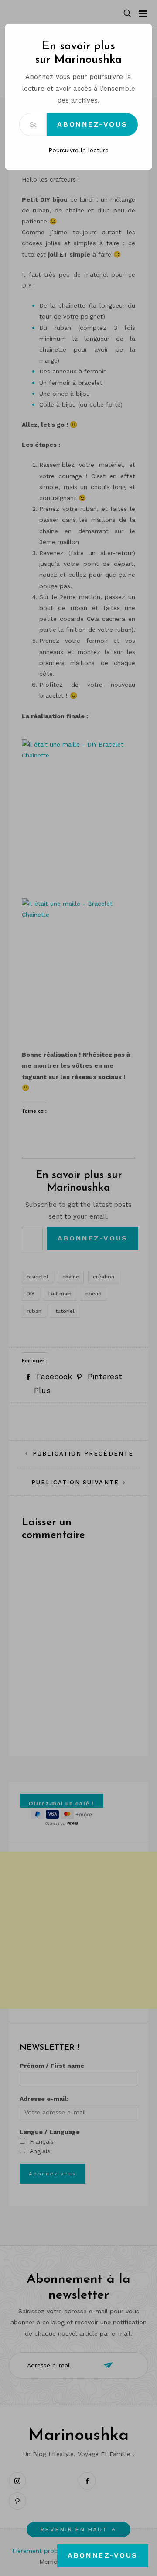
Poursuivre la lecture (78, 150)
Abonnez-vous (92, 124)
